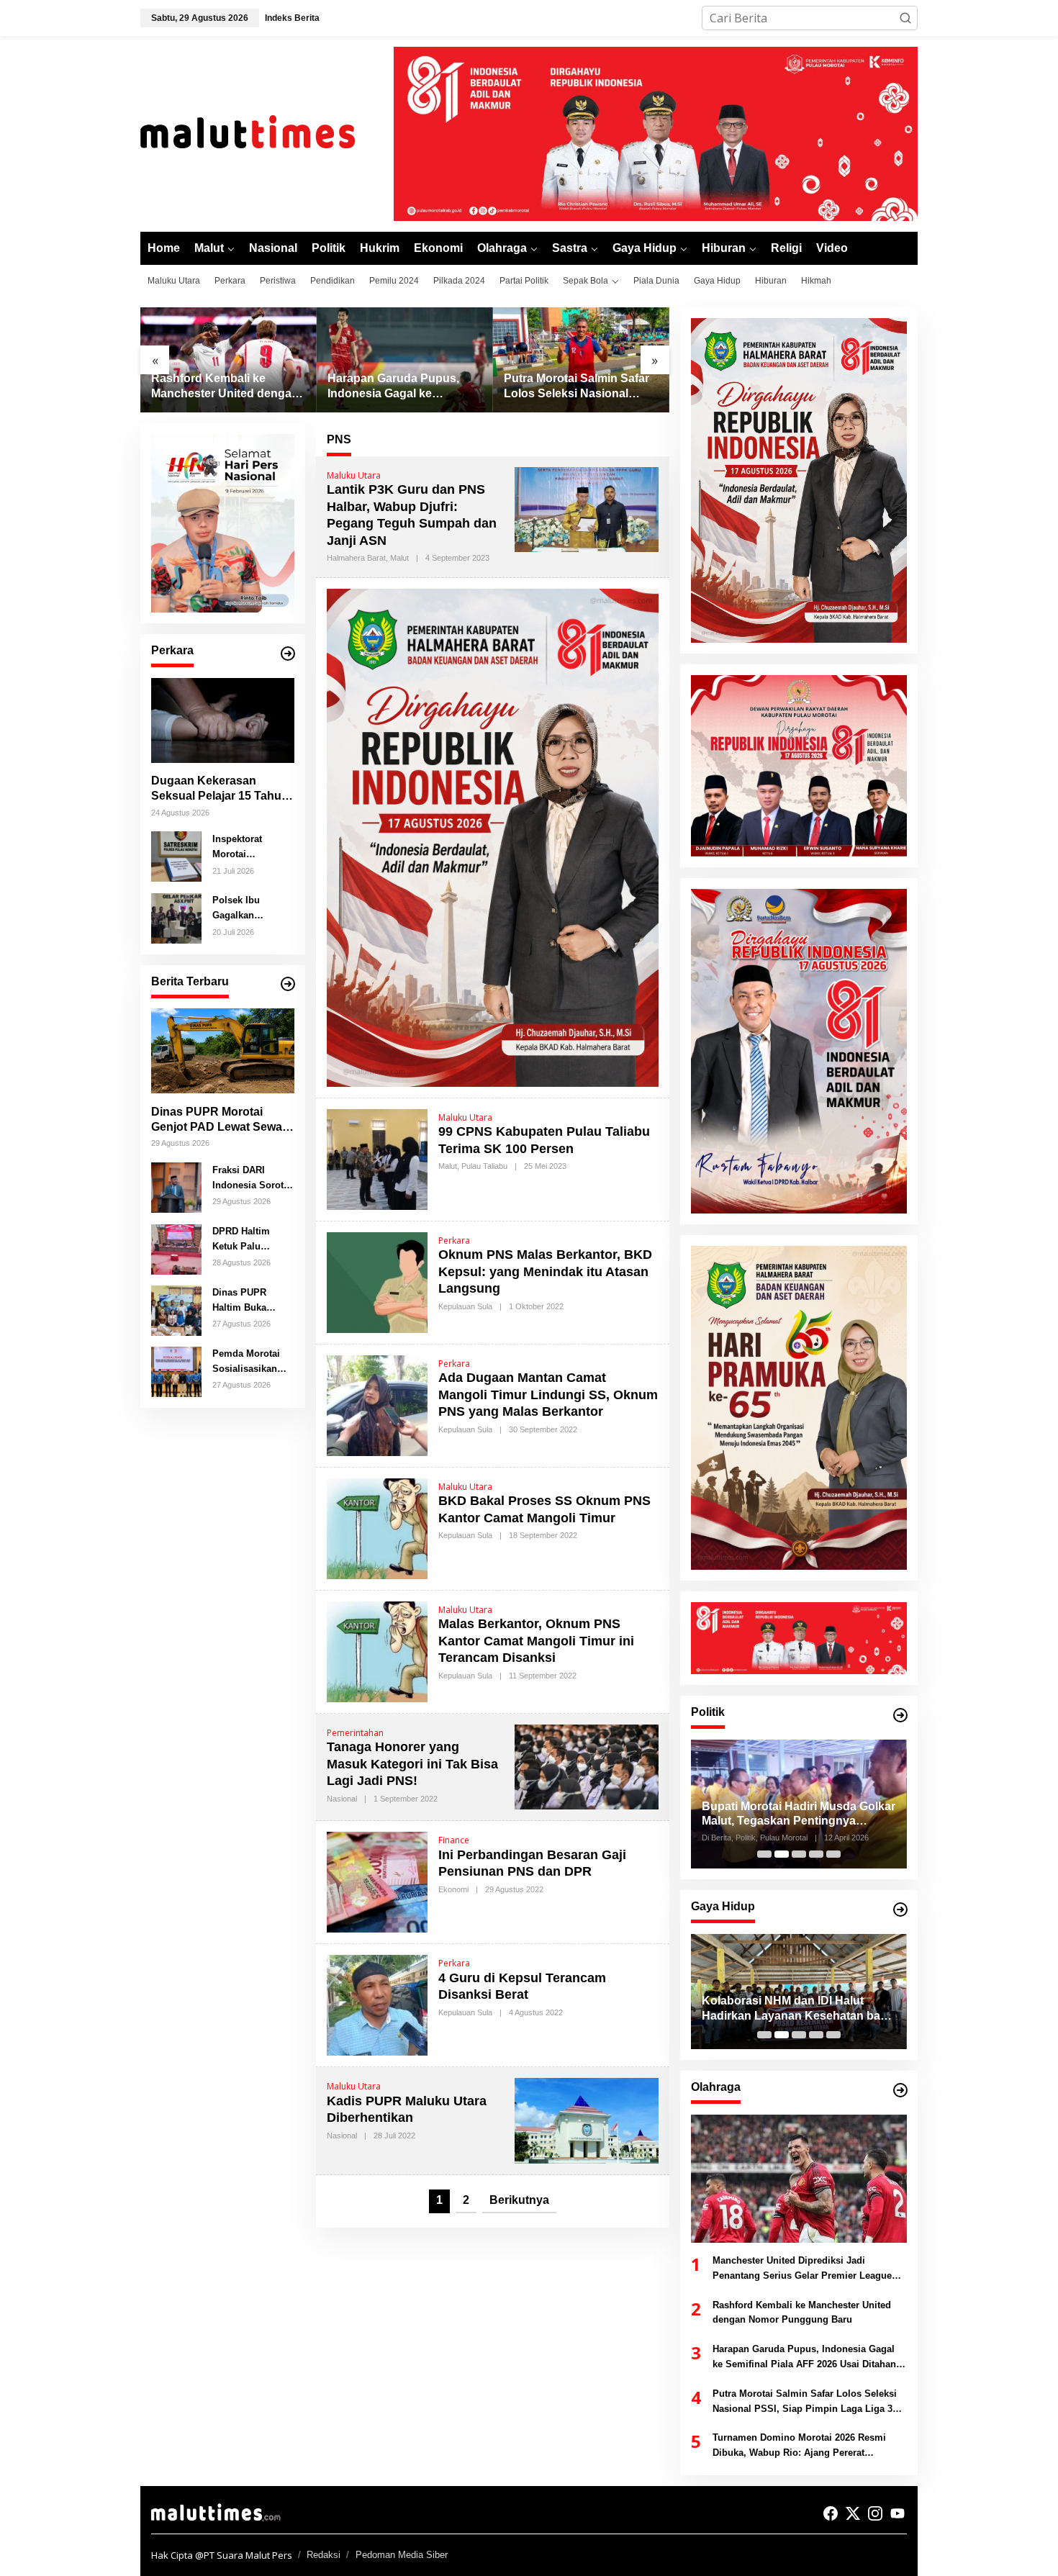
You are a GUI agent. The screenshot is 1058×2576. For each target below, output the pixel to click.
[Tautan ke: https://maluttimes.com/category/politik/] (900, 1715)
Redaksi (324, 2555)
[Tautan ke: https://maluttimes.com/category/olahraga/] (900, 2090)
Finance (454, 1840)
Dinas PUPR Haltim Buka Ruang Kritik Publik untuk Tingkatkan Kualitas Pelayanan (241, 1301)
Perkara (454, 1240)
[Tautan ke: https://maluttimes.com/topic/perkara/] (288, 654)
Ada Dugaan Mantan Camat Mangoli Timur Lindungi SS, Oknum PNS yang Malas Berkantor (548, 1395)
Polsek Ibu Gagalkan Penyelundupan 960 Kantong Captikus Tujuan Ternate (248, 908)
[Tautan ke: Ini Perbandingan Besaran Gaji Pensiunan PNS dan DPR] (377, 1881)
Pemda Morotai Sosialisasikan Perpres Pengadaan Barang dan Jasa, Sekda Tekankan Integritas (251, 1362)
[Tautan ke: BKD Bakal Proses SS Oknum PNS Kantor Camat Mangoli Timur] (377, 1527)
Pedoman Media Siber (402, 2555)
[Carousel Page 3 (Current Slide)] (799, 1854)
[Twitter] (853, 2513)
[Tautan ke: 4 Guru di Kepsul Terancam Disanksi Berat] (377, 2005)
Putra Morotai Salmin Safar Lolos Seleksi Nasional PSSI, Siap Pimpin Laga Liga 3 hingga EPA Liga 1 (400, 387)
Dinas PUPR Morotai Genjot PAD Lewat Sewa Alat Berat (217, 1120)
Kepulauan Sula (465, 1306)
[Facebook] (831, 2513)
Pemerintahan (355, 1733)
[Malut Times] (266, 132)
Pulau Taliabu (484, 1166)
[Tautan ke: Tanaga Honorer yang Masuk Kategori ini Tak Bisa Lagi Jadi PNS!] (587, 1766)
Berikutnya (519, 2200)
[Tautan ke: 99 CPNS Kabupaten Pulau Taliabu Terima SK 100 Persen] (377, 1158)
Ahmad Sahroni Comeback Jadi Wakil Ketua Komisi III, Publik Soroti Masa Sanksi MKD (798, 1815)
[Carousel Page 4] (816, 1854)
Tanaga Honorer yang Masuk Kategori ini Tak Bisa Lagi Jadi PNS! (412, 1764)
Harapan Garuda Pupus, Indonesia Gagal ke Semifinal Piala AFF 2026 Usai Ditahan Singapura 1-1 (226, 387)
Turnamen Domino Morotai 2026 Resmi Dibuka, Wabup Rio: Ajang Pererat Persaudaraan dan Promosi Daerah (579, 387)
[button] (905, 18)
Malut (399, 558)
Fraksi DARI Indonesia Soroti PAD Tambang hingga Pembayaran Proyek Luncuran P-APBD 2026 (250, 1178)
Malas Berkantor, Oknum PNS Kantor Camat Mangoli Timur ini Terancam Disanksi (536, 1641)
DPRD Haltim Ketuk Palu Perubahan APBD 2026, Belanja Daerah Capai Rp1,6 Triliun (251, 1239)
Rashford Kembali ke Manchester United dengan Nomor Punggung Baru (802, 2313)
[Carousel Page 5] (833, 1854)
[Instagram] (875, 2513)
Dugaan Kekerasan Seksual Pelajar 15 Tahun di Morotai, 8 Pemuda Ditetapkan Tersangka (220, 789)
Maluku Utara (354, 475)
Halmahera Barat (356, 558)
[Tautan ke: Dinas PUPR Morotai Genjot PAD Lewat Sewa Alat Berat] (223, 1051)
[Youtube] (898, 2513)
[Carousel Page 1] (764, 1854)
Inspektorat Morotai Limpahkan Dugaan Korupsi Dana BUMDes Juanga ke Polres (251, 847)
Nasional (342, 1799)
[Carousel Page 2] (782, 1854)
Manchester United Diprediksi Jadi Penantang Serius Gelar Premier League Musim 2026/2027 (802, 2269)
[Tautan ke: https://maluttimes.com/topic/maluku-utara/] (288, 984)
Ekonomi (453, 1889)
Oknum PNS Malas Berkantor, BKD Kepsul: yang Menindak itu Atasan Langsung (545, 1271)
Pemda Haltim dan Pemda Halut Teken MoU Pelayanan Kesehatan (793, 2008)
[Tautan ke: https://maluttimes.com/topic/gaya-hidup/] (900, 1910)
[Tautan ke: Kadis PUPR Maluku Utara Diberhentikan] (587, 2120)
